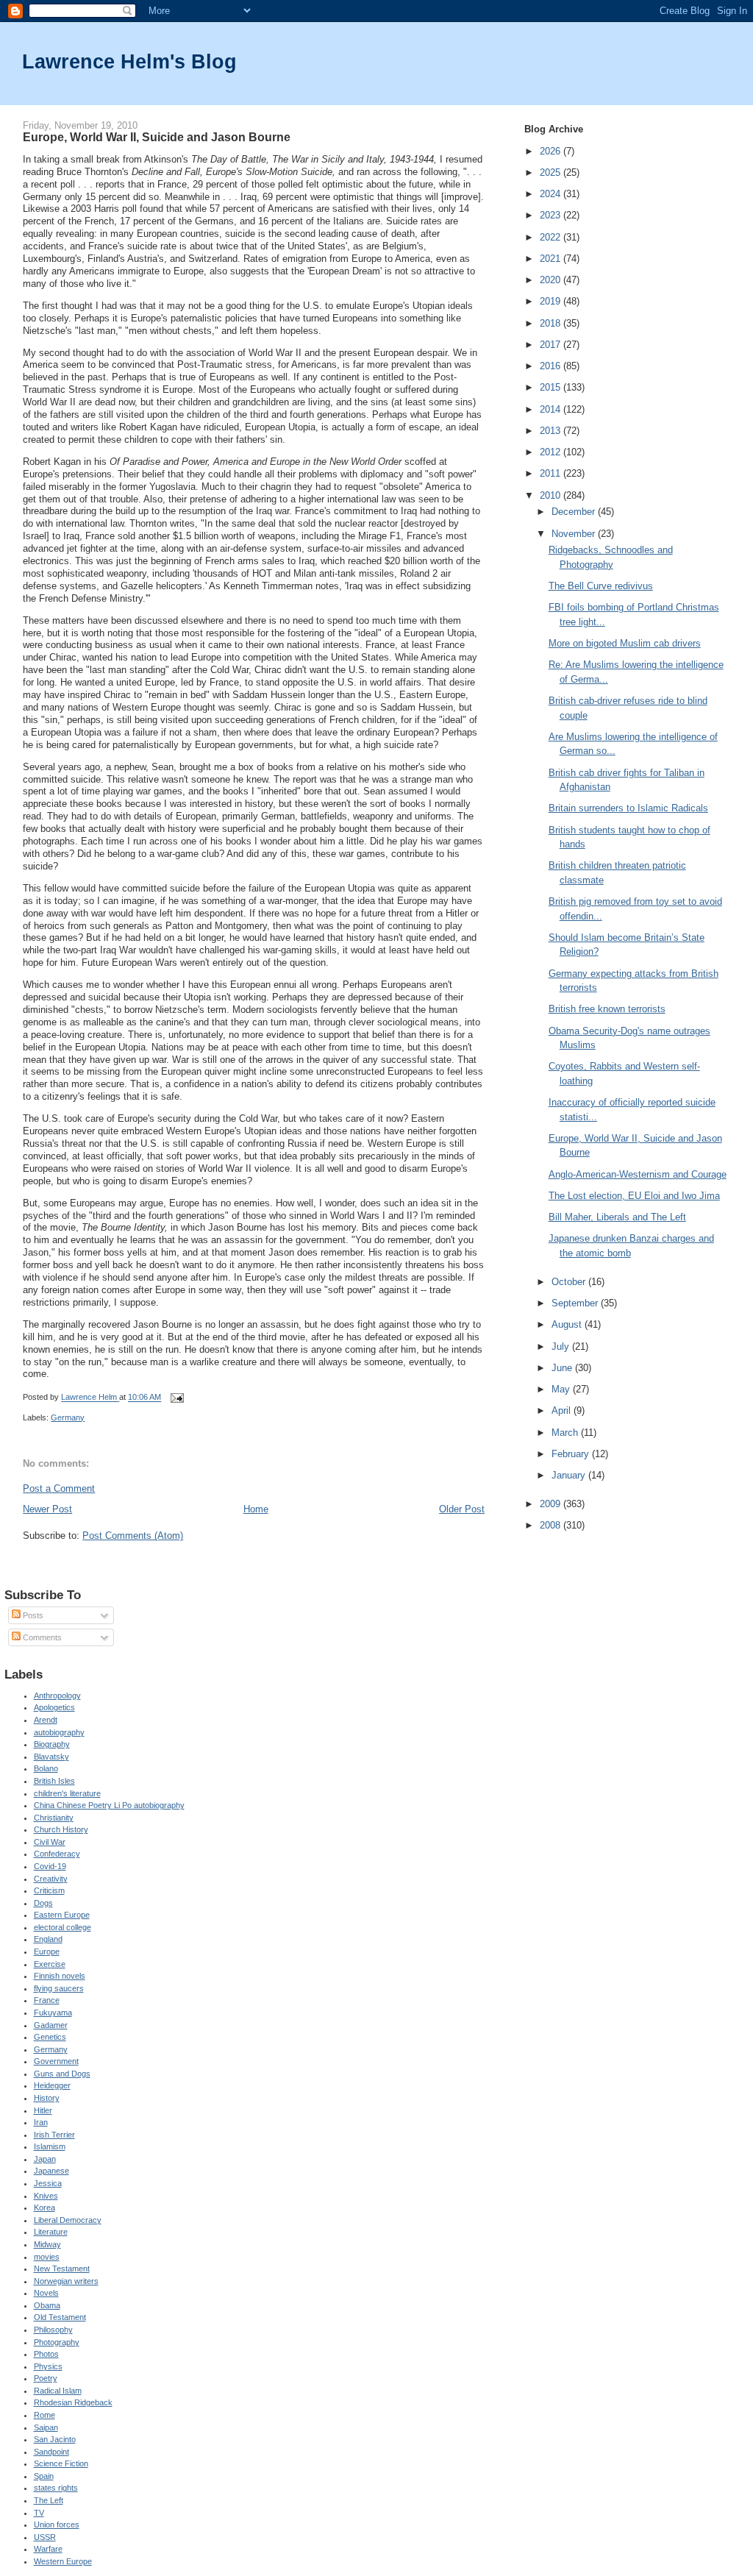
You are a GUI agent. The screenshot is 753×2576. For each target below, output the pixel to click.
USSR (45, 2537)
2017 (552, 345)
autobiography (59, 1732)
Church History (61, 1829)
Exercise (50, 1964)
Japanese (51, 2171)
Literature (51, 2232)
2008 (552, 1525)
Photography (57, 2342)
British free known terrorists (607, 1009)
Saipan (46, 2427)
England (48, 1939)
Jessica (48, 2183)
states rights (56, 2488)
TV (39, 2513)
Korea (44, 2207)
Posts (32, 1615)
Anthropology (57, 1696)
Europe (47, 1951)
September (576, 1303)
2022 (552, 237)
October (570, 1282)
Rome (44, 2415)
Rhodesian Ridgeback (73, 2402)
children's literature (67, 1793)
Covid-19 (50, 1866)
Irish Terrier (54, 2135)
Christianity (54, 1818)
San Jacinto (55, 2439)
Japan (45, 2159)
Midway (47, 2244)
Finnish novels (60, 1976)
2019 (552, 301)
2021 (552, 259)
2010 (552, 495)
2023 (552, 215)
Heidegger (52, 2085)
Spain (44, 2476)
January (570, 1475)
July (562, 1346)
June (563, 1368)
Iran (41, 2122)
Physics (48, 2366)
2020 (552, 280)
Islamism (50, 2146)
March (566, 1433)
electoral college (63, 1927)
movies (47, 2257)
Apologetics (54, 1707)
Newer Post (47, 1509)
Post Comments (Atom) (133, 1536)
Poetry (46, 2378)
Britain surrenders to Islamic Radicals (628, 808)
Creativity (51, 1879)
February (572, 1454)
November (575, 534)
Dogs (43, 1903)
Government (56, 2061)
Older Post (462, 1509)
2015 (552, 387)
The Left (49, 2500)
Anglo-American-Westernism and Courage (638, 1174)
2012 (552, 452)
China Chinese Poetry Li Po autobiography (109, 1805)
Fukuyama (53, 2013)
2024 (552, 194)
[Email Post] (176, 1398)
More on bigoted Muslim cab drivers (625, 643)
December (575, 512)
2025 (552, 172)
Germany (68, 1417)
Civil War (50, 1842)
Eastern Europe (62, 1915)
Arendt (46, 1720)
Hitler (43, 2110)
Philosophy (53, 2330)
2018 (552, 323)
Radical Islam (58, 2391)
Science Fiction (61, 2463)
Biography (52, 1744)
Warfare (48, 2549)
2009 (552, 1504)
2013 (552, 431)
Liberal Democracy (68, 2220)
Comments (41, 1637)
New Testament (62, 2269)
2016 (552, 366)
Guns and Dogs (62, 2074)
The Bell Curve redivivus (601, 586)
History (47, 2098)
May (562, 1389)
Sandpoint (51, 2452)
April (563, 1410)
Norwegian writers (66, 2281)
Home (256, 1509)
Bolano (46, 1768)
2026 (552, 151)
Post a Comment (59, 1488)
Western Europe (63, 2561)
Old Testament (60, 2317)
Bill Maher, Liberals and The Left (617, 1217)
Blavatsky (51, 1757)
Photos (46, 2354)
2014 (552, 409)
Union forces (57, 2525)
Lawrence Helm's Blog (129, 61)
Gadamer (51, 2025)
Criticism (49, 1890)
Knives (46, 2196)
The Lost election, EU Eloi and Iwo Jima (634, 1196)
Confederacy (57, 1854)
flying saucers (59, 1988)
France (47, 2000)
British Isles (54, 1781)
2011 (552, 473)
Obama (47, 2305)
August (568, 1324)
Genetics (50, 2037)
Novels (46, 2293)
